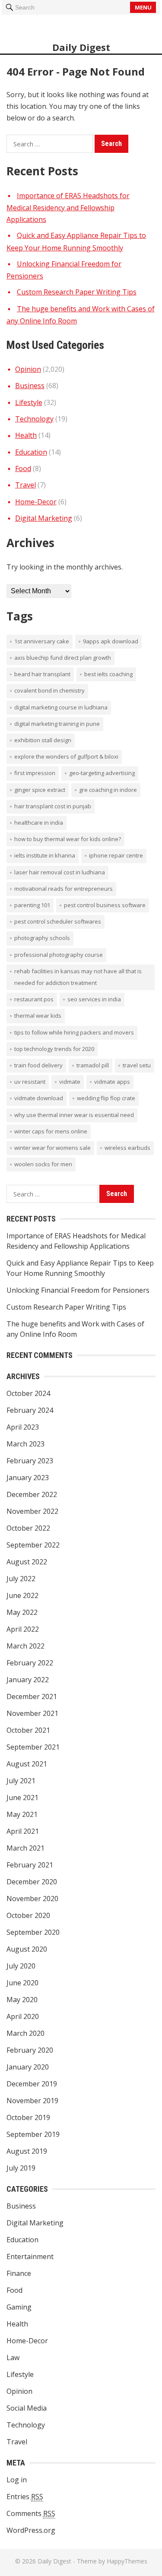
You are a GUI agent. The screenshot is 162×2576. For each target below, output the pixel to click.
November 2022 (32, 1511)
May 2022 (22, 1612)
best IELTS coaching (108, 674)
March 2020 (25, 2033)
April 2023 (23, 1427)
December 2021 (32, 1696)
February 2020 (30, 2050)
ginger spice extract (40, 790)
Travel (25, 485)
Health (26, 435)
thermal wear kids (38, 1016)
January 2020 (28, 2067)
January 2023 (28, 1478)
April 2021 (23, 1831)
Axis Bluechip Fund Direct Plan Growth (63, 658)
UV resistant (30, 1082)
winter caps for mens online (51, 1131)
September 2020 (33, 1932)
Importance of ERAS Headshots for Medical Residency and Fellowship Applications (68, 208)
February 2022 (30, 1663)
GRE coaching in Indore (108, 790)
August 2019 (27, 2151)
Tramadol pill (93, 1065)
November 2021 (32, 1713)
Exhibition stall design (43, 740)
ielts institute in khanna (45, 855)
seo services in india (94, 999)
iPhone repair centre (116, 855)
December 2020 (32, 1882)
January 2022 (28, 1680)
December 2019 (32, 2084)
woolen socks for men (43, 1164)
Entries (25, 2497)
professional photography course (59, 955)
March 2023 (25, 1444)
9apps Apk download (111, 641)
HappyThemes (127, 2561)
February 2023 (30, 1461)
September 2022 (33, 1545)
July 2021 (21, 1781)
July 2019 (21, 2168)
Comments (31, 2513)
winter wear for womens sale (52, 1148)
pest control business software (105, 905)
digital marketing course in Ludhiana (61, 707)
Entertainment (30, 2256)
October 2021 (28, 1730)
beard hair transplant (42, 674)
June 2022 (22, 1595)
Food (23, 468)
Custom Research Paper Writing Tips (77, 292)
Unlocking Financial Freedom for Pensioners (78, 1290)
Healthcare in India (39, 823)
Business (30, 386)
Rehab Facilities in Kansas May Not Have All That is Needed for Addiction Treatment (78, 977)
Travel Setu (137, 1065)
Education (31, 452)
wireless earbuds (127, 1148)
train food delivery (38, 1065)
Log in (17, 2480)
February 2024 (30, 1410)
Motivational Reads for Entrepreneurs (64, 889)
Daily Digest (81, 47)
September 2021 (33, 1747)
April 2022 (23, 1629)
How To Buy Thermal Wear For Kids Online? (68, 839)
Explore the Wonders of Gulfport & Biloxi (66, 756)
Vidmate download (39, 1098)
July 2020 (21, 1966)
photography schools (42, 938)
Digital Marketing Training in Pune (57, 724)
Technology (34, 419)
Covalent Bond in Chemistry (49, 690)
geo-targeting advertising (102, 773)
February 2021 (30, 1865)
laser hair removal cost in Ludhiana (60, 872)
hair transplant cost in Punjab (53, 806)
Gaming (19, 2307)
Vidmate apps (112, 1082)
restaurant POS (34, 999)
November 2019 (32, 2101)
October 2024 (28, 1393)
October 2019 (28, 2117)
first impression (35, 773)
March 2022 (25, 1646)
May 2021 (22, 1814)
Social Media (27, 2408)
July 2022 (21, 1579)
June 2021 (22, 1798)
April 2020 (23, 2016)
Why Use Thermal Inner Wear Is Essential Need (74, 1115)
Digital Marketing (44, 518)
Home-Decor (36, 502)
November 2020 (32, 1899)
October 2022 (28, 1528)
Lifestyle (29, 402)
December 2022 (32, 1494)
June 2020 (22, 1983)
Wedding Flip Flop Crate (106, 1098)
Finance (19, 2273)
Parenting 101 (32, 905)
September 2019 (33, 2134)
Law (13, 2358)
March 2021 (25, 1848)
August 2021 (27, 1764)
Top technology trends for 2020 (54, 1049)
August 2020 (27, 1949)
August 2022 (27, 1562)
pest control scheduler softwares (58, 921)
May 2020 (22, 2000)
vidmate (70, 1082)
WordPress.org (31, 2530)
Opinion (28, 369)
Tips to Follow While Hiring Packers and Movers (74, 1032)
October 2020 (28, 1915)
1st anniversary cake (42, 641)
